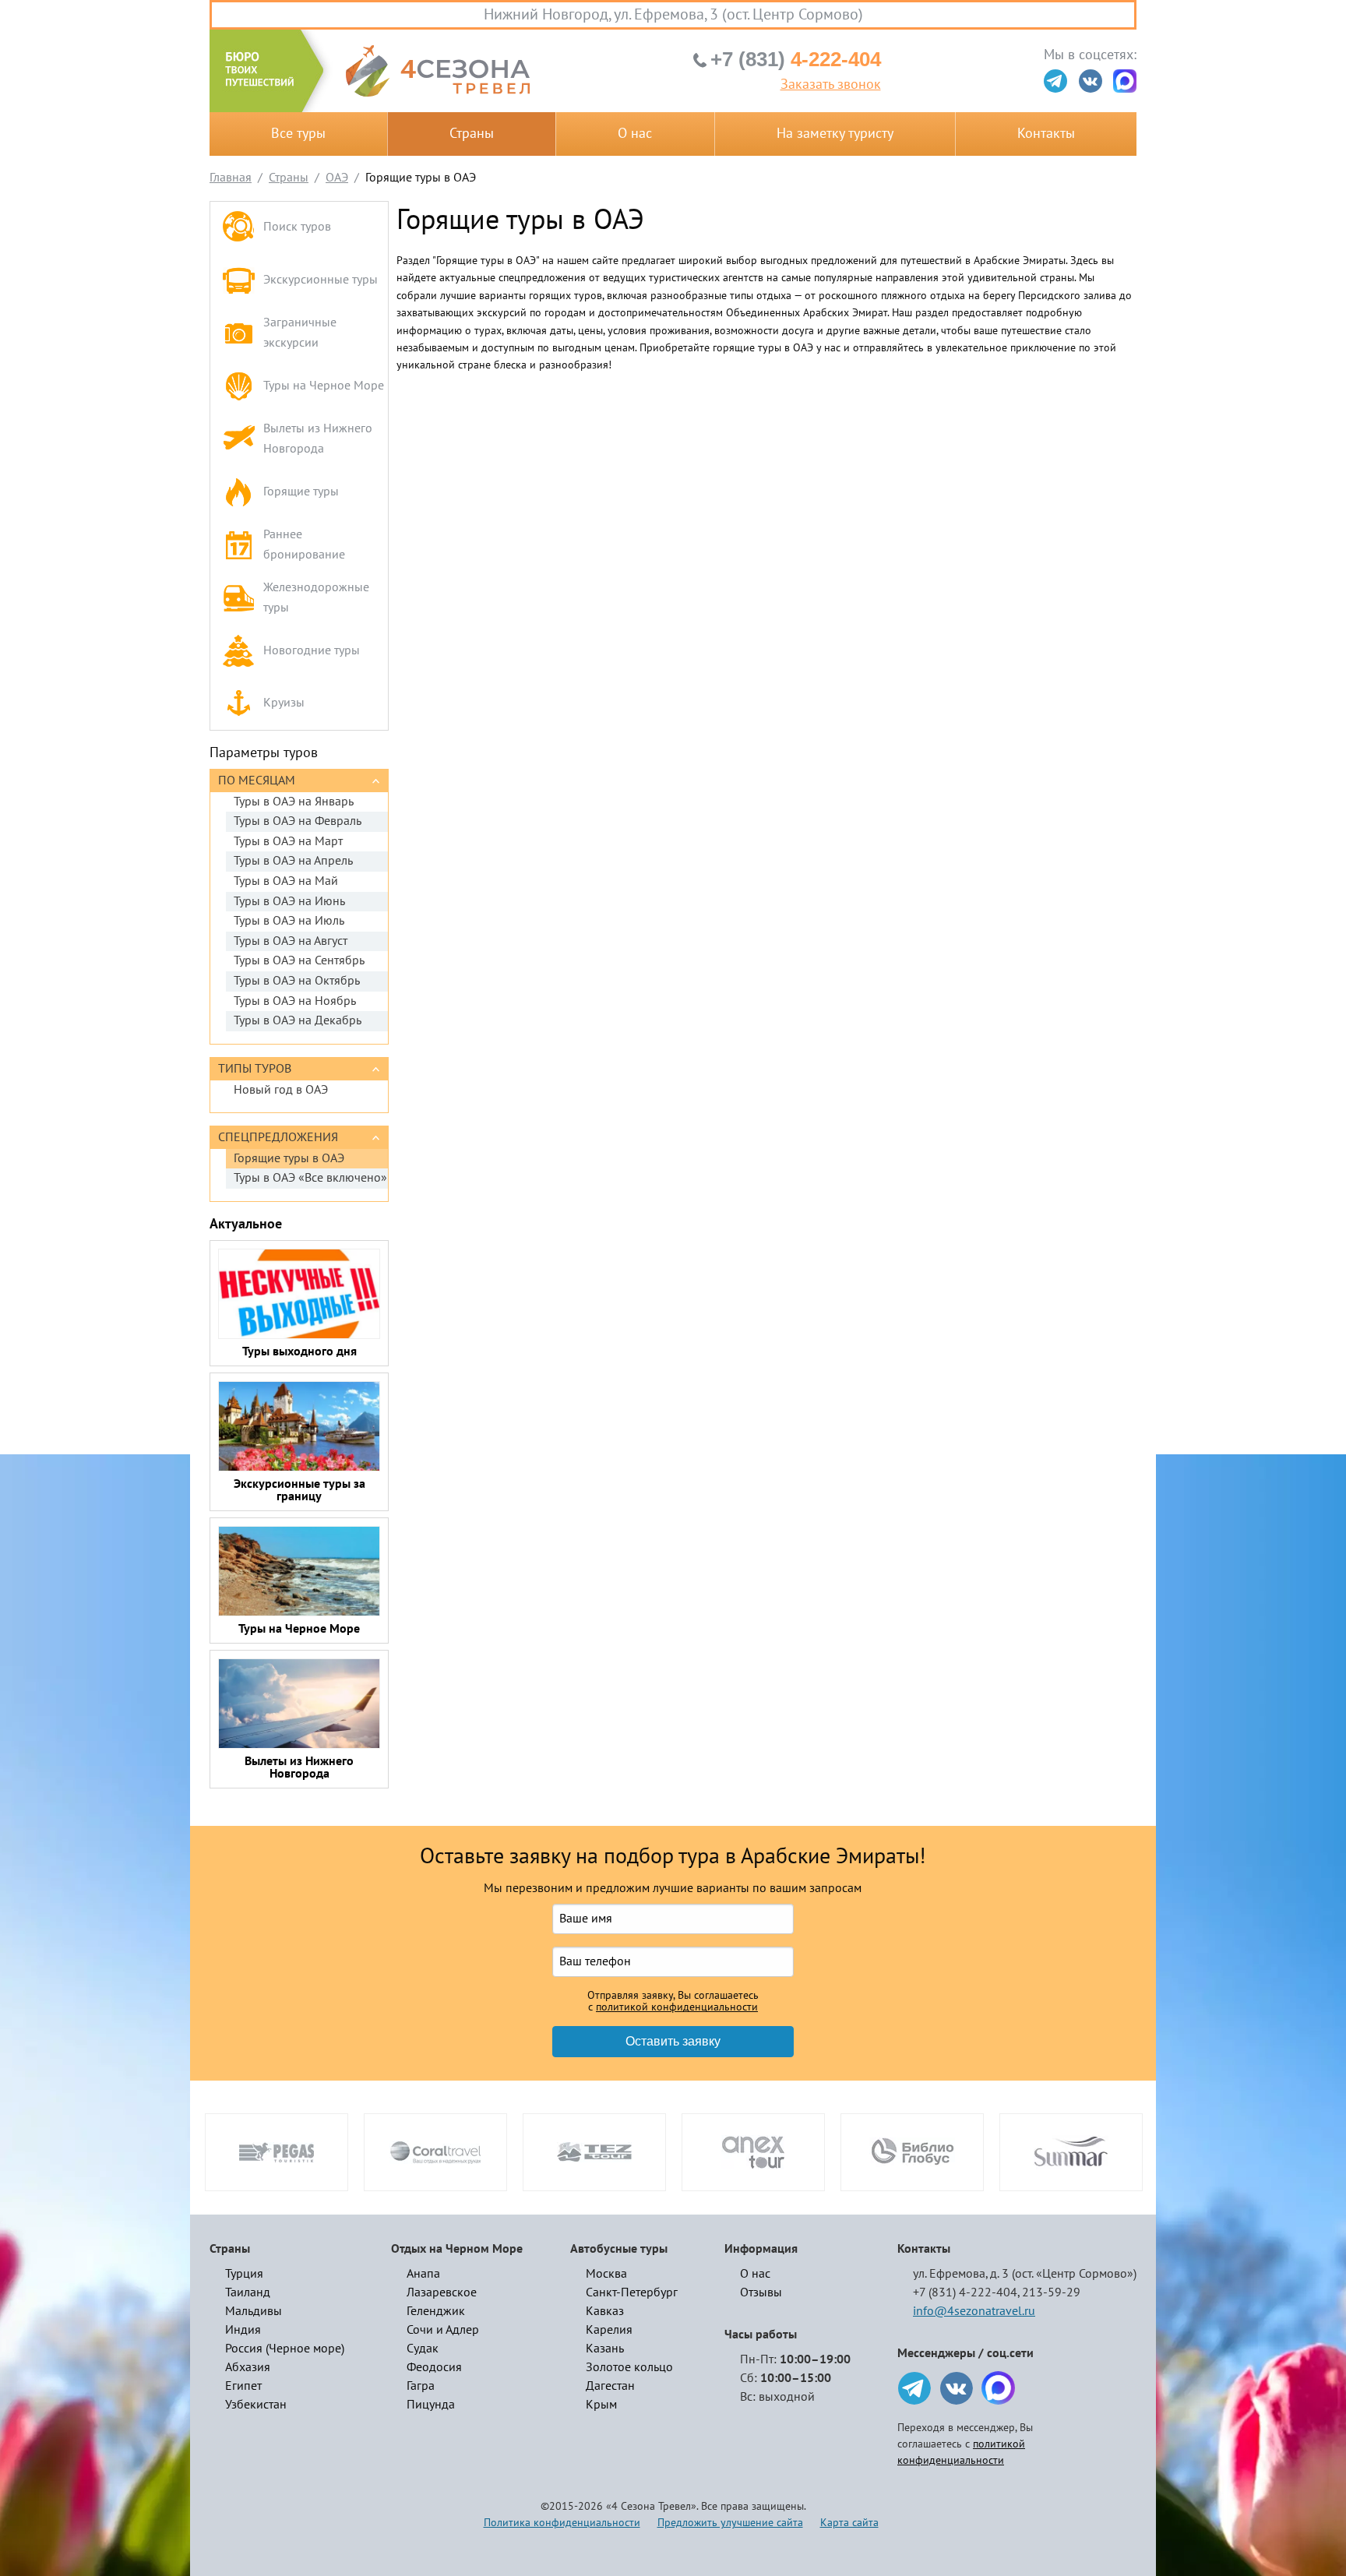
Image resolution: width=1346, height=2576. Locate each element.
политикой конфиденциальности (677, 2007)
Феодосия (434, 2367)
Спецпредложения (278, 1137)
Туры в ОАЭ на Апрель (293, 861)
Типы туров (255, 1069)
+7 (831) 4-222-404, (966, 2292)
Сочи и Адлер (443, 2330)
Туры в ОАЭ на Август (291, 941)
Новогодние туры (312, 650)
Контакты (1046, 134)
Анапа (423, 2274)
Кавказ (605, 2311)
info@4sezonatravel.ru (974, 2311)
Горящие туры (301, 492)
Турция (244, 2274)
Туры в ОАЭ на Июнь (289, 901)
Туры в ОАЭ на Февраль (298, 821)
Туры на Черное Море (324, 386)
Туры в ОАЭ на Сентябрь (299, 960)
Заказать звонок (831, 85)
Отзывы (761, 2292)
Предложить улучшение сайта (730, 2523)
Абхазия (248, 2367)
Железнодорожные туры (316, 597)
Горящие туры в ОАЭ (289, 1158)
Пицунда (431, 2405)
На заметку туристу (835, 134)
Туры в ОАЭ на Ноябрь (295, 1001)
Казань (605, 2349)
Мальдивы (254, 2311)
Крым (601, 2405)
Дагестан (610, 2386)
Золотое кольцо (629, 2367)
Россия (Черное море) (285, 2349)
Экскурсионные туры (321, 280)
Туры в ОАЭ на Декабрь (298, 1020)
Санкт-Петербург (632, 2292)
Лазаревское (442, 2292)
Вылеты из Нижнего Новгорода (318, 439)
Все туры (298, 134)
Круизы (284, 703)
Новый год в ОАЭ (281, 1090)
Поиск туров (297, 227)
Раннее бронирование (304, 544)
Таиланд (248, 2292)
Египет (243, 2386)
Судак (423, 2349)
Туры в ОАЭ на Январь (294, 802)
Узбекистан (256, 2405)
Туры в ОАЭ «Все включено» (310, 1178)
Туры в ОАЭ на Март (288, 841)
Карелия (609, 2330)
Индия (243, 2330)
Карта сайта (849, 2523)
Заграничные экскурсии (300, 333)
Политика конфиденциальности (562, 2523)
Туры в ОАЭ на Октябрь (297, 981)
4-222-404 (796, 59)
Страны (472, 134)
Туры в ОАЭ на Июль (289, 921)
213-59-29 (1051, 2292)
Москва (606, 2274)
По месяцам (257, 781)
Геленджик (436, 2311)
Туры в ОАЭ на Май (286, 881)
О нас (635, 134)
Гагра (421, 2386)
